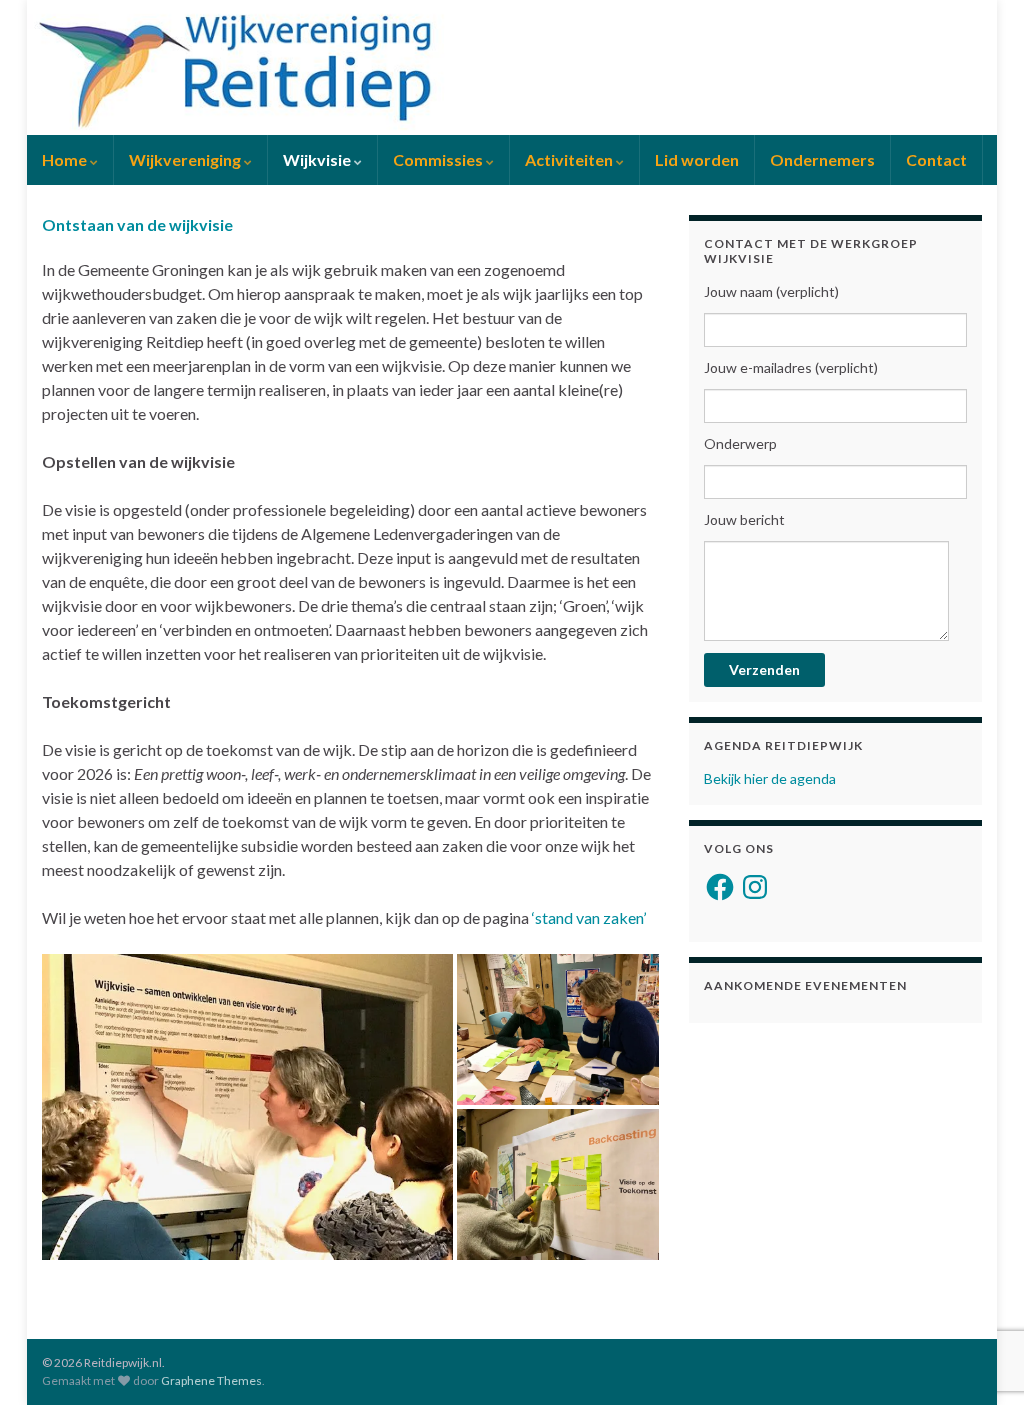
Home (66, 159)
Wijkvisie (318, 159)
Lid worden (697, 159)
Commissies (439, 159)
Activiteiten (570, 159)
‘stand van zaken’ (589, 917)
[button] (247, 1107)
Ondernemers (822, 159)
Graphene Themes (211, 1380)
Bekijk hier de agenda (770, 778)
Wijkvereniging (186, 159)
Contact (936, 159)
